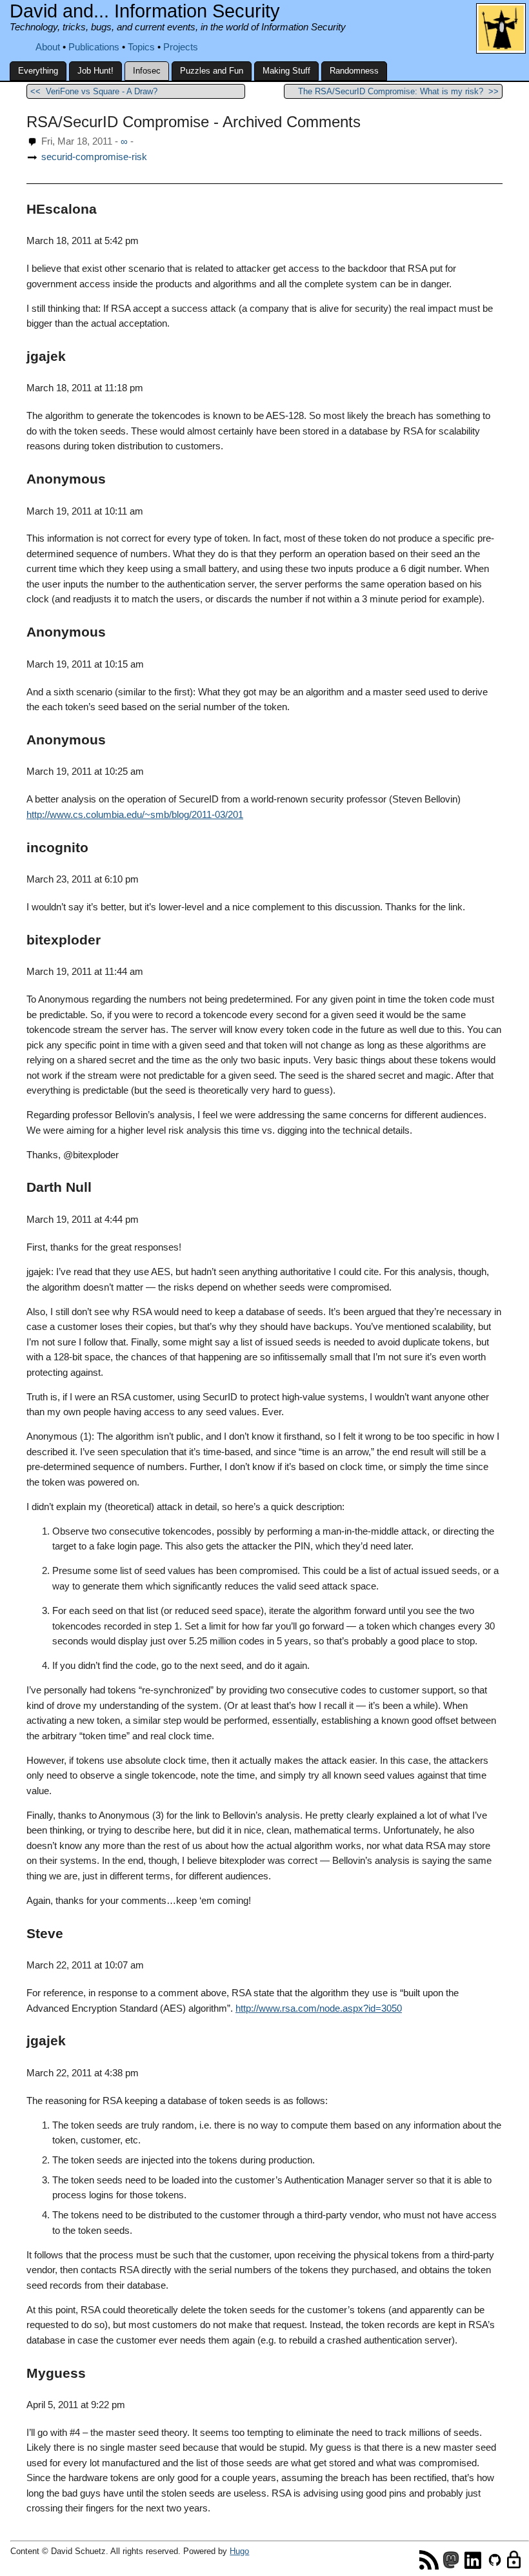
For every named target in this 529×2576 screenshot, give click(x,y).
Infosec (147, 71)
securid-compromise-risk (94, 157)
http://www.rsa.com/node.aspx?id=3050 (319, 2009)
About (48, 47)
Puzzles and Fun (212, 71)
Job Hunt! (95, 71)
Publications (94, 47)
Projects (181, 47)
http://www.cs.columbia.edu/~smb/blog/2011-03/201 (135, 815)
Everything (38, 71)
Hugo (239, 2551)
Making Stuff (286, 71)
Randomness (354, 71)
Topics (141, 47)
